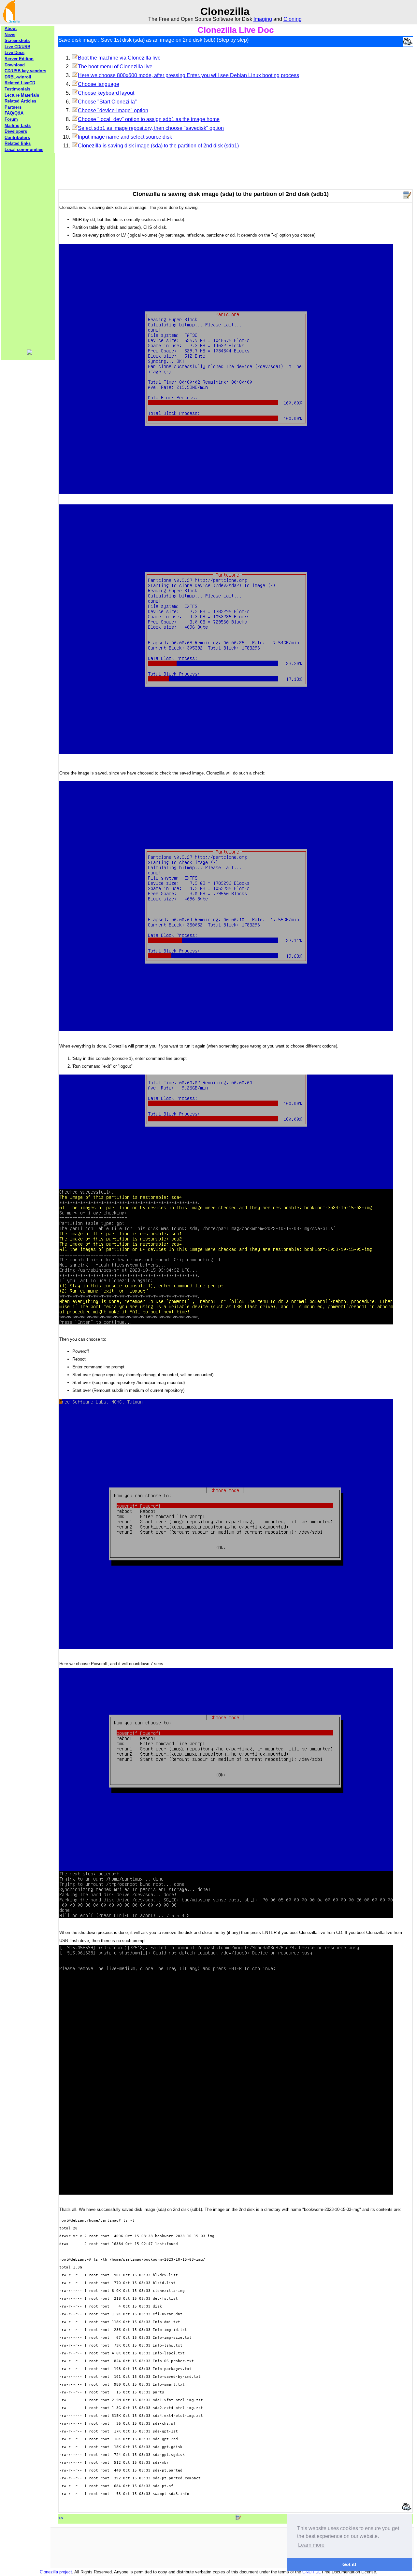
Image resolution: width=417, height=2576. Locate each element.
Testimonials (17, 89)
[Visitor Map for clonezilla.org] (30, 353)
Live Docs (14, 53)
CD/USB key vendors (25, 71)
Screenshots (17, 41)
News (10, 35)
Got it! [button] (349, 2564)
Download (15, 65)
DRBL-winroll (18, 77)
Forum (11, 119)
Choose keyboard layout (106, 93)
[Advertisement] (28, 251)
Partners (13, 107)
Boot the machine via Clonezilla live (119, 58)
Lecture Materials (22, 95)
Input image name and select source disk (125, 137)
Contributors (17, 137)
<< (61, 2518)
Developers (16, 131)
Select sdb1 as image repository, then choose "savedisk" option (151, 128)
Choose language (99, 84)
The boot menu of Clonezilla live (115, 67)
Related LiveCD (20, 83)
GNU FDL (311, 2572)
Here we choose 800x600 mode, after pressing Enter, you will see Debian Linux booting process (188, 75)
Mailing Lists (18, 125)
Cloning (293, 19)
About (11, 28)
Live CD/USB (17, 47)
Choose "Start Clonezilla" (107, 102)
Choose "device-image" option (113, 110)
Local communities (24, 150)
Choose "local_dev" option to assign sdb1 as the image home (149, 119)
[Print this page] (407, 2507)
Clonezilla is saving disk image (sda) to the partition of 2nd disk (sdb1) (158, 146)
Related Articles (20, 101)
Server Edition (19, 59)
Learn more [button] (311, 2545)
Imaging (263, 19)
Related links (18, 143)
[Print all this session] (408, 42)
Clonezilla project (56, 2572)
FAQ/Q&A (14, 113)
